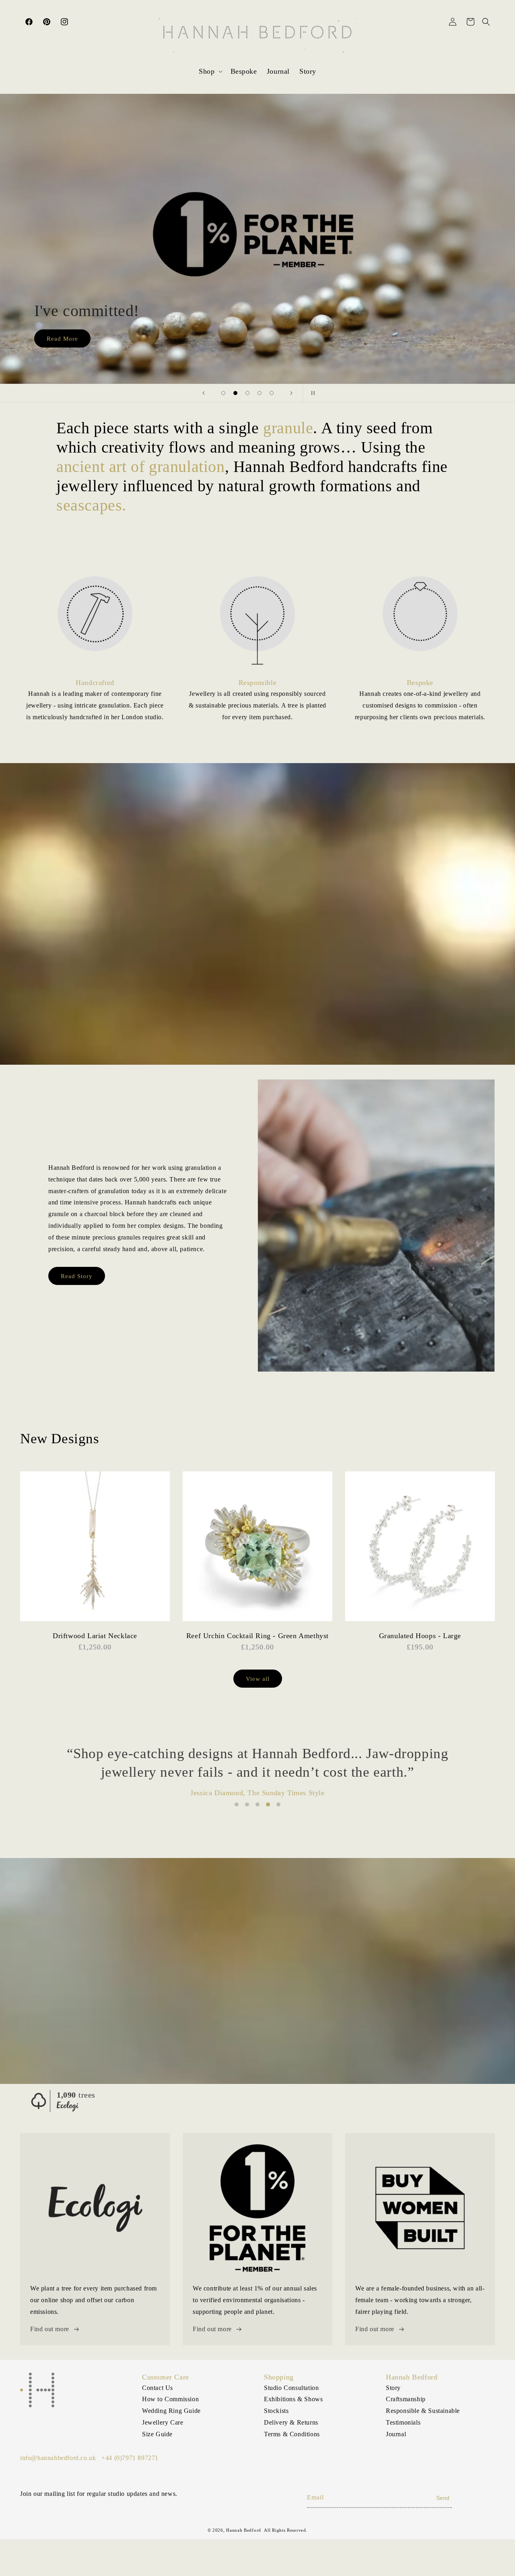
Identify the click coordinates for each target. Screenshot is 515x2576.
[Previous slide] (204, 393)
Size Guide (157, 2434)
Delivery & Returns (291, 2422)
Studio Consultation (291, 2388)
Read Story (77, 1276)
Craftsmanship (406, 2399)
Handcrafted (95, 683)
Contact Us (158, 2388)
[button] (210, 71)
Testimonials (403, 2422)
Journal (396, 2434)
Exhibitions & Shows (293, 2399)
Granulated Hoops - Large (420, 1636)
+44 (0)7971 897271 (130, 2458)
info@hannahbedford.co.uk (58, 2458)
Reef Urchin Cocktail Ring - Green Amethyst (257, 1636)
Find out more (50, 2329)
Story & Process (70, 338)
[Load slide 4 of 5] (260, 393)
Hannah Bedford (244, 2530)
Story (393, 2388)
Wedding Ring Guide (171, 2411)
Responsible (258, 683)
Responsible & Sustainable (423, 2411)
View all (258, 1679)
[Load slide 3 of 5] (247, 393)
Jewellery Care (163, 2422)
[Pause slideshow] (311, 393)
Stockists (276, 2411)
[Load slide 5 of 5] (272, 393)
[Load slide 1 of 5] (223, 393)
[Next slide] (291, 393)
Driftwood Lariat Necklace (95, 1636)
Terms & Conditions (292, 2434)
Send (443, 2498)
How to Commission (170, 2399)
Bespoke (420, 683)
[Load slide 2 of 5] (235, 393)
